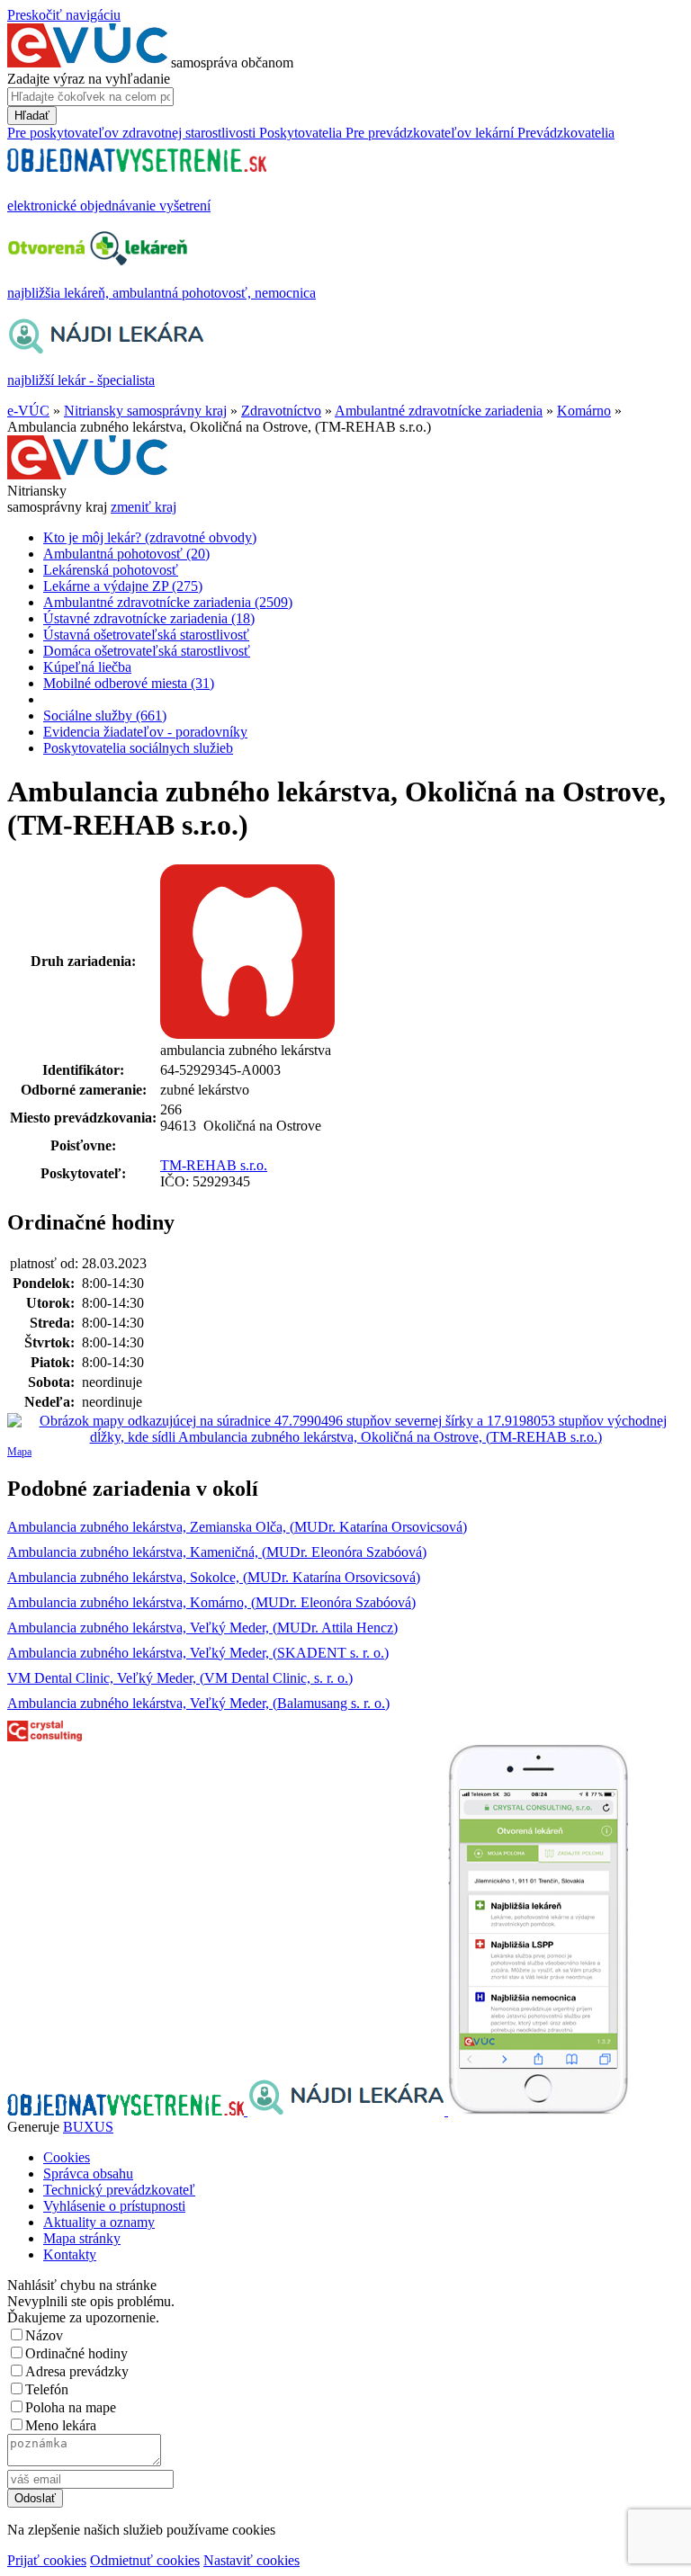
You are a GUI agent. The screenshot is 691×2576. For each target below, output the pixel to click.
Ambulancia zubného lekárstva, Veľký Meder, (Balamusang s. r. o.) (198, 1703)
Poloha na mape (71, 2407)
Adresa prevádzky (77, 2371)
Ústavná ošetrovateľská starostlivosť (146, 635)
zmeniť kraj (144, 507)
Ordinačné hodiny (76, 2353)
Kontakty (70, 2254)
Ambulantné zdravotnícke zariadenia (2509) (168, 602)
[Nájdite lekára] (348, 2111)
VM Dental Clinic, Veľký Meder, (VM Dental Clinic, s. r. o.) (180, 1678)
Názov (44, 2335)
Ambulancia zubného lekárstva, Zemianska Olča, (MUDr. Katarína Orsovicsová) (237, 1527)
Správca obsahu (88, 2173)
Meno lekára (61, 2425)
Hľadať (32, 116)
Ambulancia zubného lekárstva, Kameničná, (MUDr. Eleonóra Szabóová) (217, 1552)
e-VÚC (28, 411)
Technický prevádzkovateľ (119, 2190)
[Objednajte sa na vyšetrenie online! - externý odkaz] (127, 2111)
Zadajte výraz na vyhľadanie (89, 79)
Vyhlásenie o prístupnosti (114, 2206)
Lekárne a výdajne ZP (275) (123, 586)
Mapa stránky (82, 2238)
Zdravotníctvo (281, 411)
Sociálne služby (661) (105, 716)
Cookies (67, 2157)
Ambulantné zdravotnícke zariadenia (439, 411)
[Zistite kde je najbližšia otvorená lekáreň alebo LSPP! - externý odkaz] (538, 2111)
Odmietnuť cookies (145, 2560)
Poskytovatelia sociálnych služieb (138, 748)
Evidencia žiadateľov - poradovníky (145, 732)
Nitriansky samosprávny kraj (145, 411)
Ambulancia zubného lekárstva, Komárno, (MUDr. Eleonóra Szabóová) (211, 1602)
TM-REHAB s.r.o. (214, 1165)
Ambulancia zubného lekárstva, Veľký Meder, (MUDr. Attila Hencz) (202, 1628)
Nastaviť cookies (251, 2560)
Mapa (19, 1452)
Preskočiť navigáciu (64, 15)
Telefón (47, 2389)
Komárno (584, 411)
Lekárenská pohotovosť (111, 570)
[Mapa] (345, 1429)
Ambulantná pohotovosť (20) (126, 554)
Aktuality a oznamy (99, 2222)
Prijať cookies (47, 2560)
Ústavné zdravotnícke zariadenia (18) (149, 618)
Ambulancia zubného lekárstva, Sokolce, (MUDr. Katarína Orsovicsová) (214, 1577)
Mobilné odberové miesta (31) (129, 683)
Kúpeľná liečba (87, 667)
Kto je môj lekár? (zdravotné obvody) (150, 537)
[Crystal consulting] (45, 1736)
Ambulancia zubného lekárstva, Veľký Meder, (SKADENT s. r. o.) (198, 1653)
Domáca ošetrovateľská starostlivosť (147, 651)
